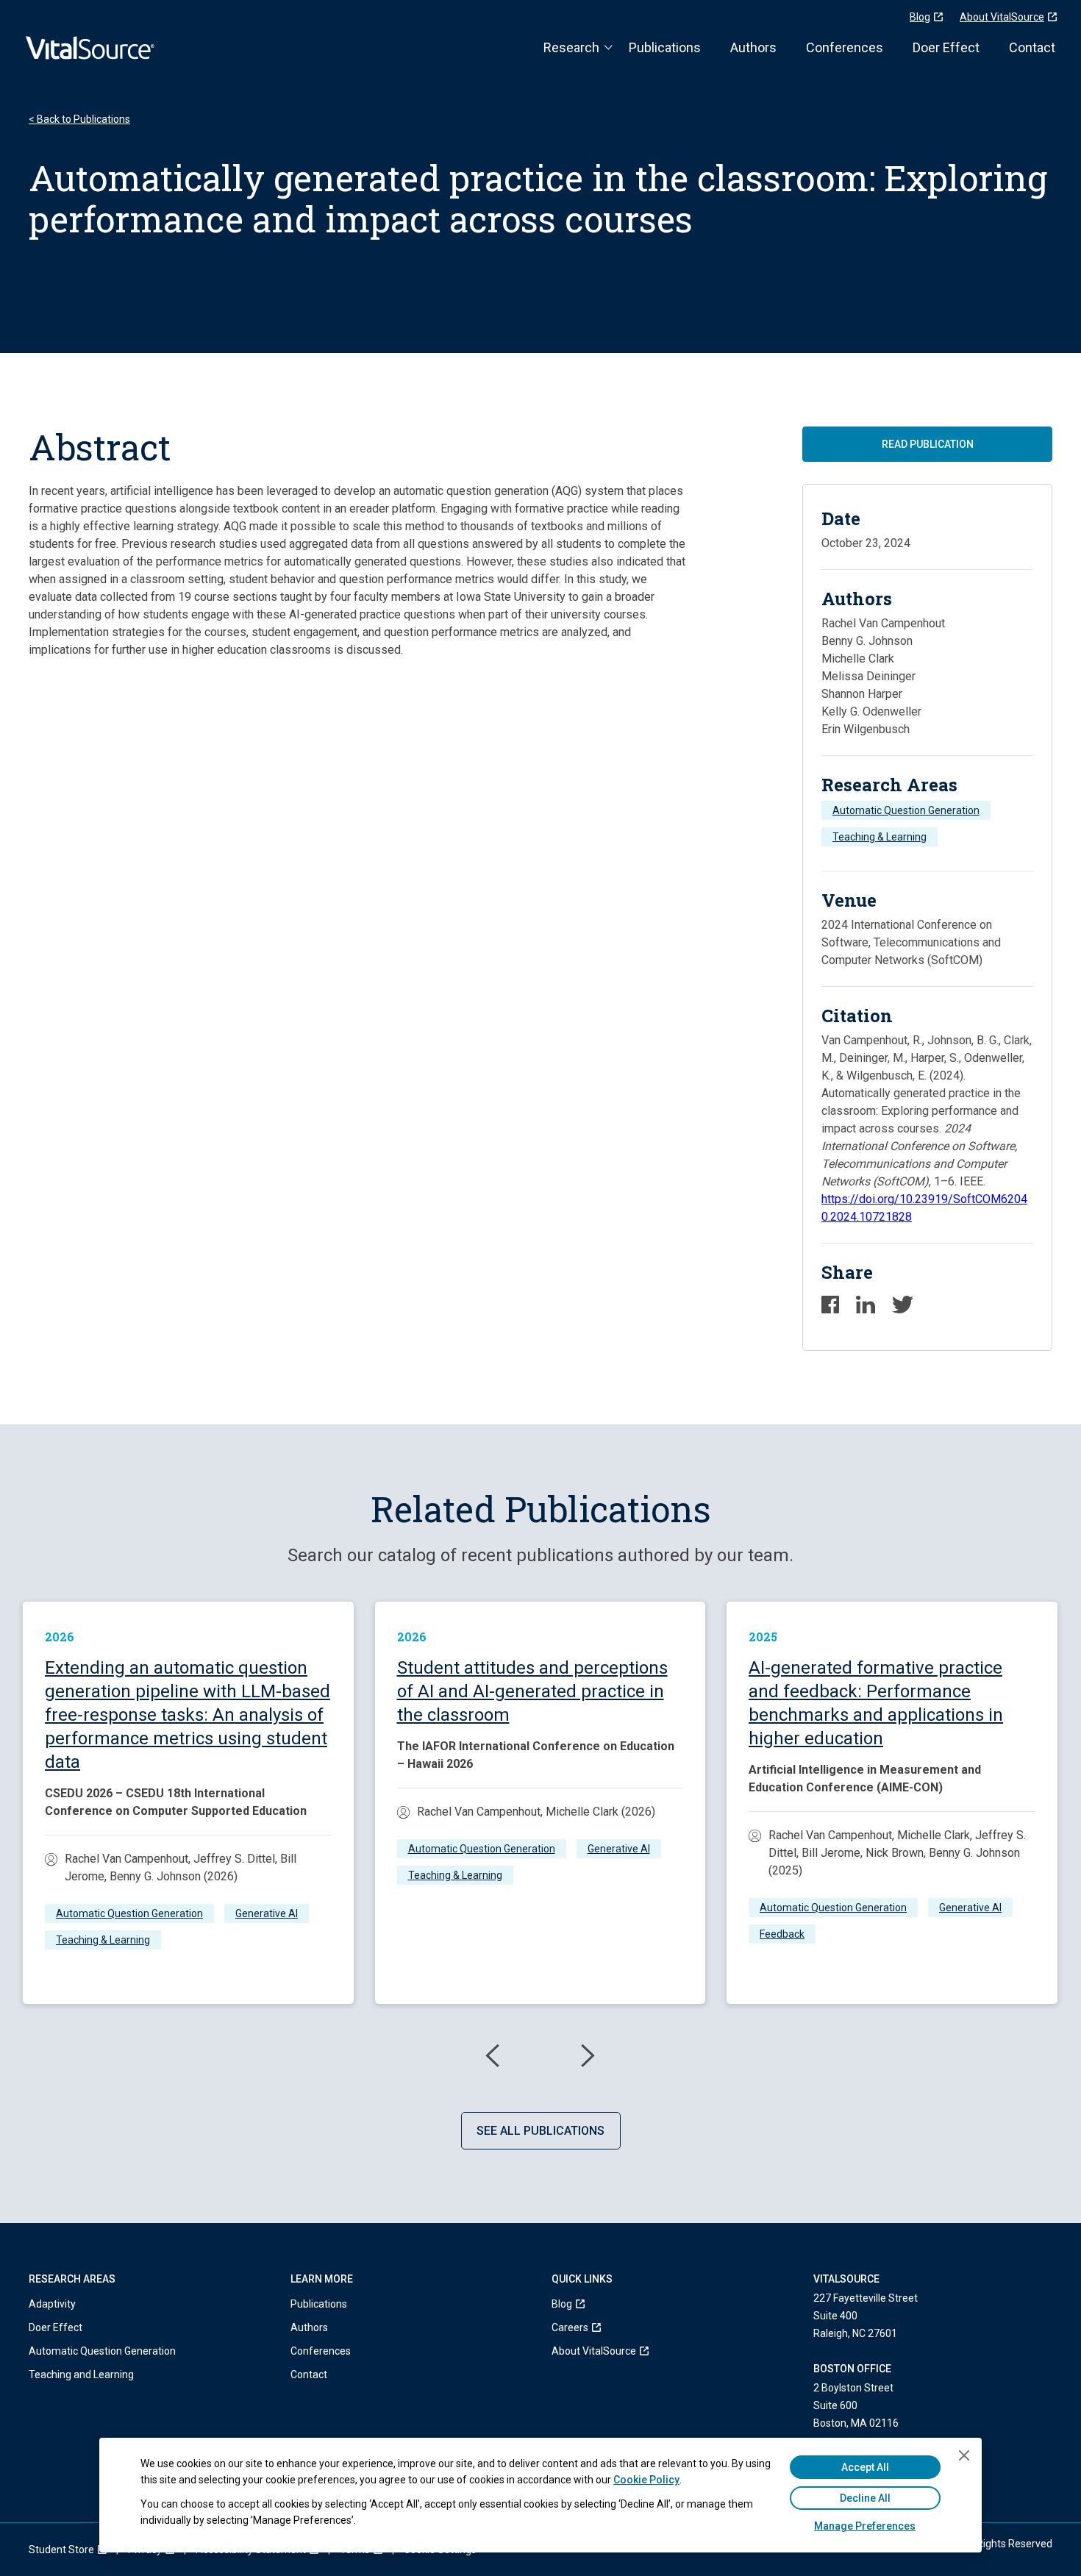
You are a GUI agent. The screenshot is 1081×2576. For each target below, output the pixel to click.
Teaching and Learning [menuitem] (81, 2375)
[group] (188, 1803)
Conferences (845, 47)
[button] (493, 2056)
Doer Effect (946, 47)
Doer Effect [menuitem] (56, 2327)
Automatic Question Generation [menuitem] (102, 2351)
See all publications (540, 2131)
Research (571, 47)
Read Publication (928, 444)
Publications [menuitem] (319, 2304)
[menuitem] (594, 2304)
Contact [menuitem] (309, 2375)
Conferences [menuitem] (321, 2351)
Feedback (782, 1934)
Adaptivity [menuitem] (52, 2304)
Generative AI (267, 1913)
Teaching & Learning (880, 837)
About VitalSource (1002, 17)
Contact (1032, 47)
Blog (920, 17)
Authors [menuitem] (309, 2327)
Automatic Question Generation (906, 810)
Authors (753, 47)
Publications (665, 47)
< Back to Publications (79, 119)
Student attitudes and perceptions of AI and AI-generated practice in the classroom (532, 1691)
